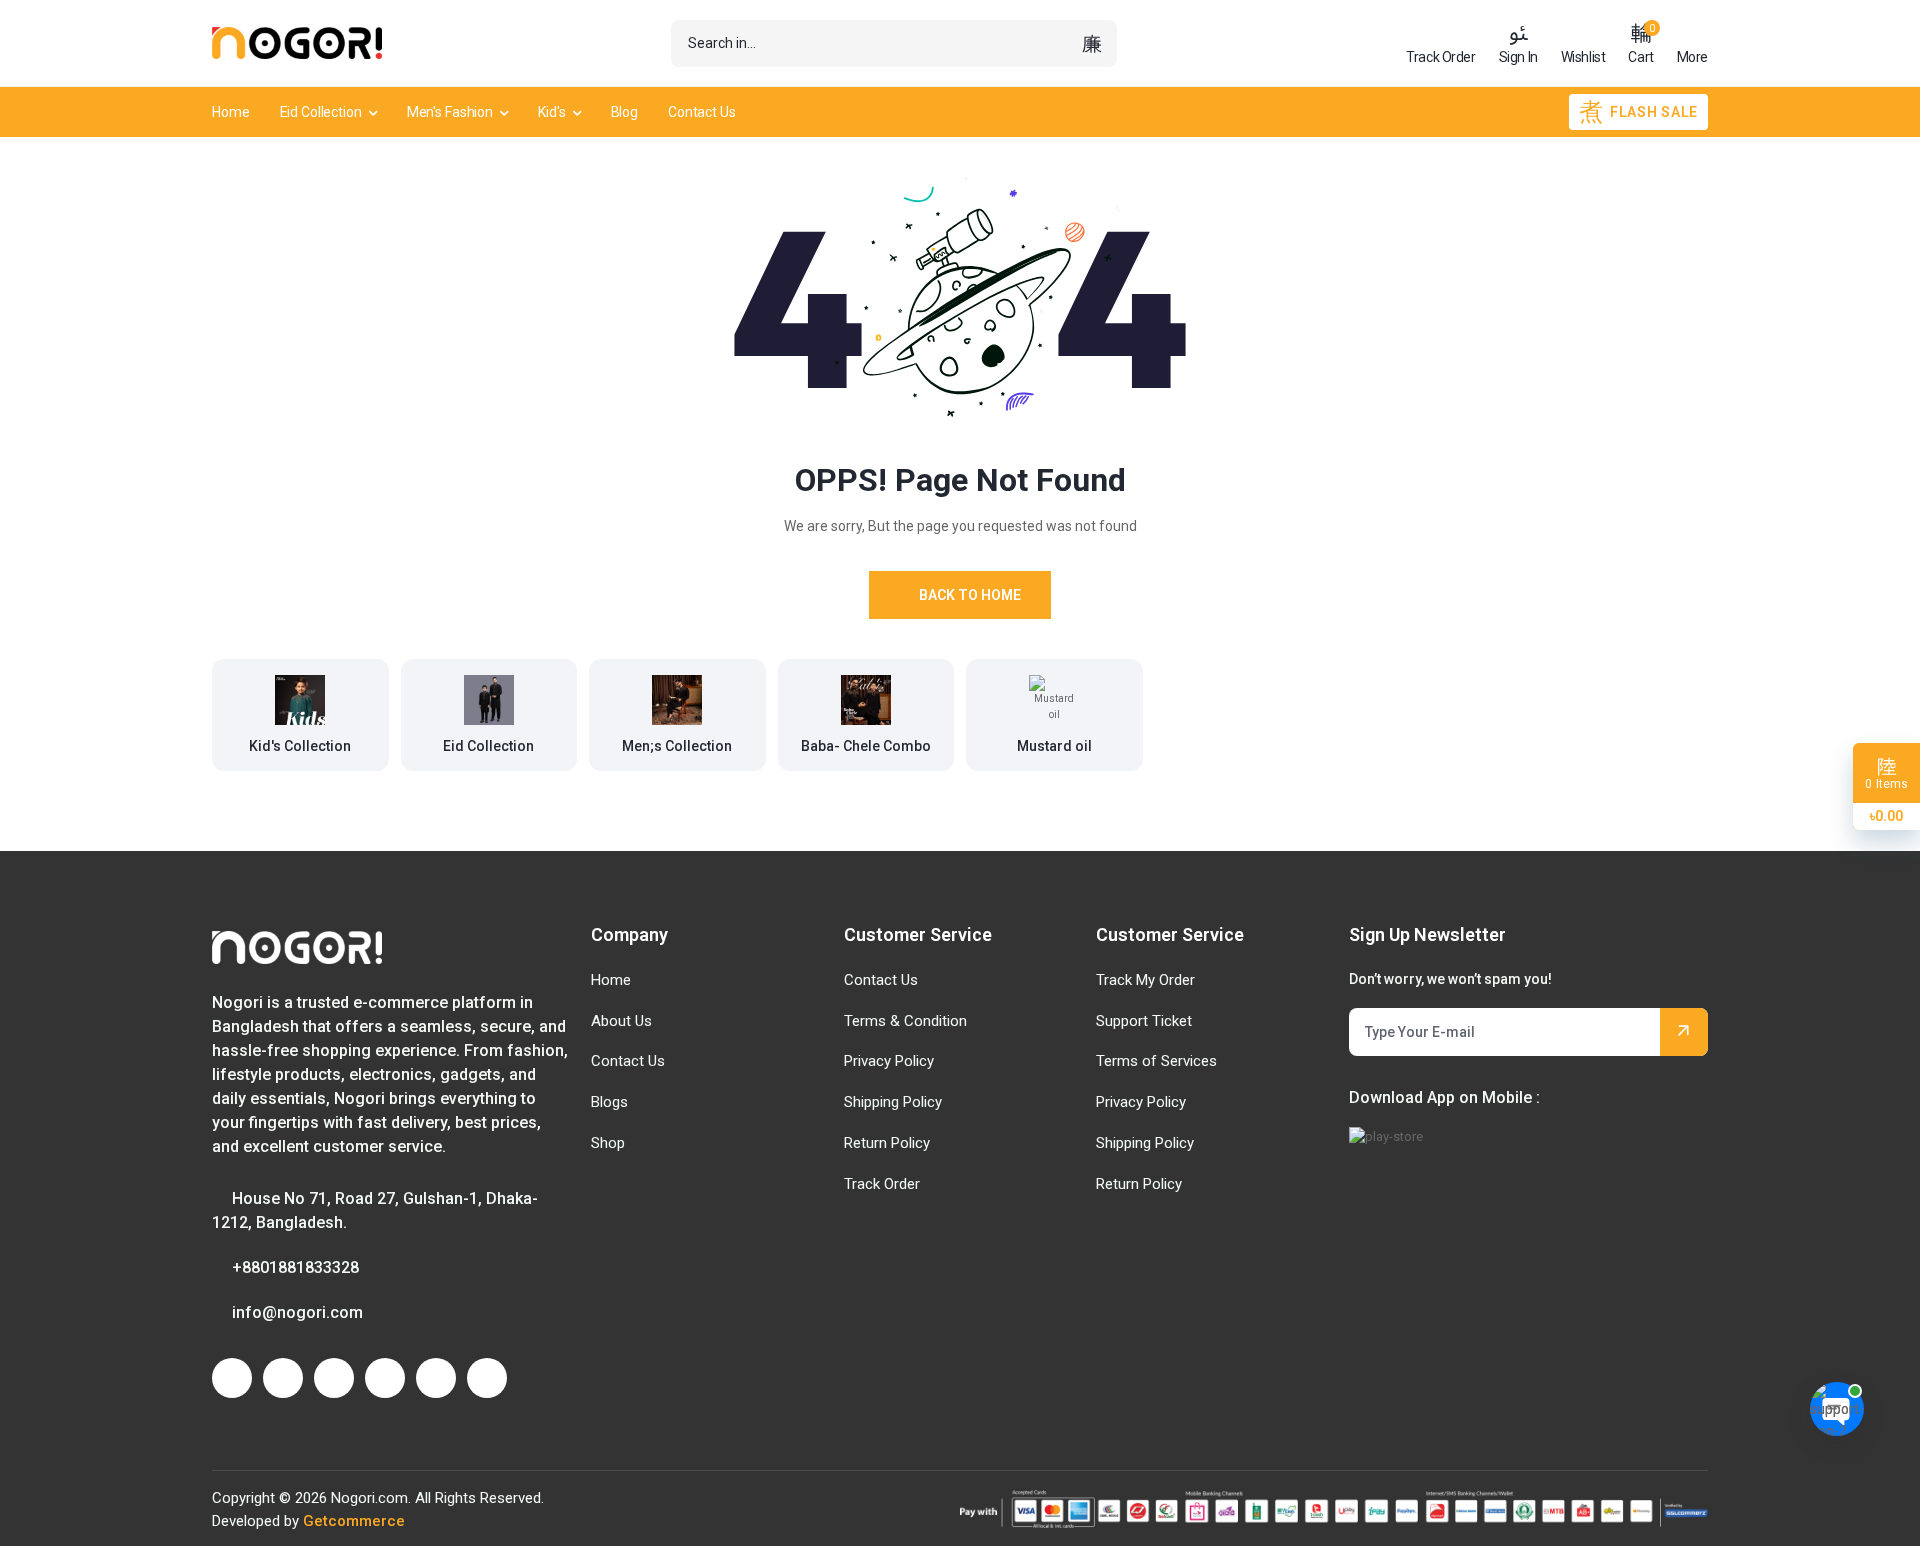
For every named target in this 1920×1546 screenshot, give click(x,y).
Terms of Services (1156, 1061)
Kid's (551, 112)
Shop (608, 1143)
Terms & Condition (905, 1021)
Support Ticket (1144, 1021)
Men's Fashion (450, 112)
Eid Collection (321, 112)
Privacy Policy (889, 1061)
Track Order (882, 1184)
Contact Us (702, 112)
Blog (625, 112)
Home (231, 112)
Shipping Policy (893, 1102)
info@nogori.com (297, 1312)
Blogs (609, 1102)
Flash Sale (1654, 112)
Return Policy (887, 1143)
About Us (621, 1021)
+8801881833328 (295, 1267)
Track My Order (1145, 980)
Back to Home (970, 595)
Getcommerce (354, 1521)
